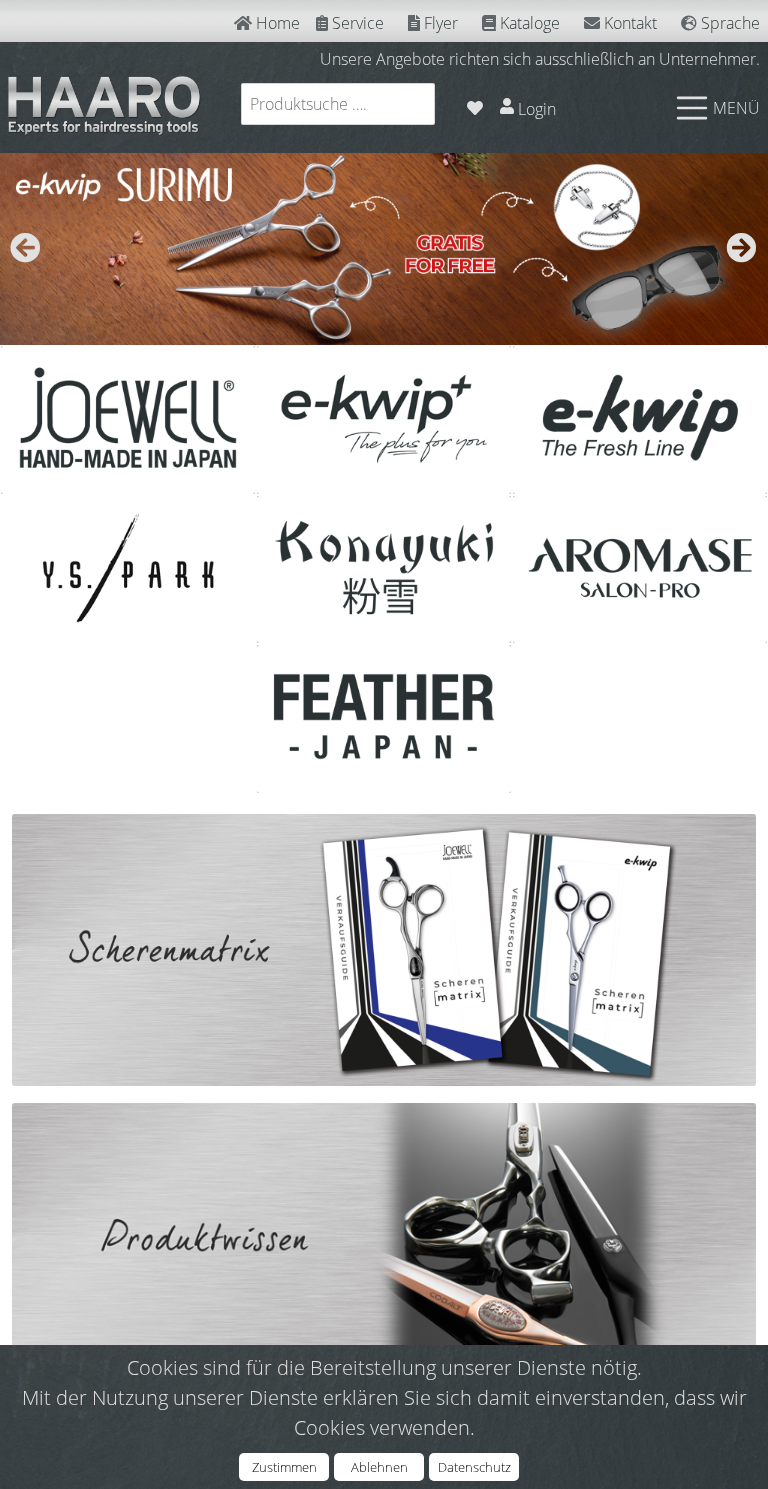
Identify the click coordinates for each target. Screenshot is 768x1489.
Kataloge (528, 23)
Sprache (728, 23)
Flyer (439, 23)
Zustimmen (284, 1467)
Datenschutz (474, 1467)
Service (356, 23)
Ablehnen (379, 1467)
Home (276, 23)
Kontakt (628, 23)
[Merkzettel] (475, 103)
